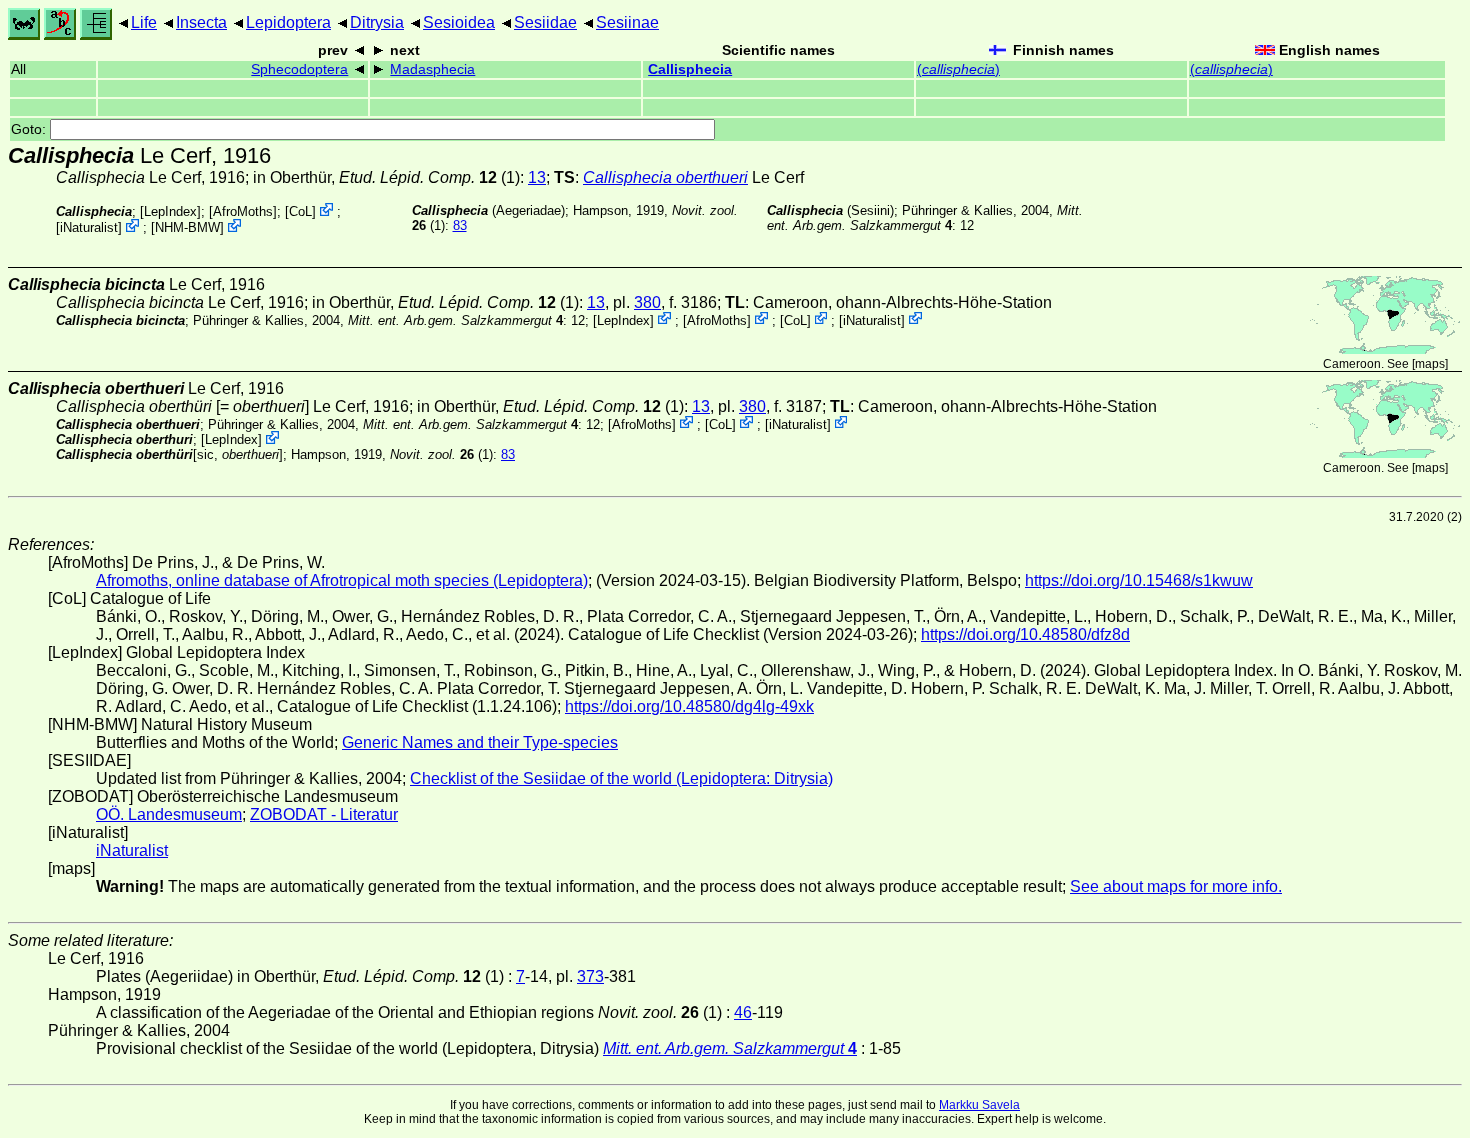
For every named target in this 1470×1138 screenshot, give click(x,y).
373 (590, 976)
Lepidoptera (288, 22)
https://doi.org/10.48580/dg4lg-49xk (689, 706)
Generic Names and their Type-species (480, 742)
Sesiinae (627, 22)
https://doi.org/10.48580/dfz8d (1025, 634)
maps (1430, 364)
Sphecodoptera (299, 69)
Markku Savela (979, 1105)
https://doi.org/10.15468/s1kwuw (1139, 580)
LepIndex (170, 211)
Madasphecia (432, 69)
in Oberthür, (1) (386, 177)
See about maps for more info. (1176, 886)
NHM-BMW (187, 227)
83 (460, 225)
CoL (300, 211)
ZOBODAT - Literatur (324, 814)
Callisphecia (690, 69)
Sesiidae (545, 22)
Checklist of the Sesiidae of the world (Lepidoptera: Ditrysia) (621, 778)
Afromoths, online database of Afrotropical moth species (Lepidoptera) (342, 580)
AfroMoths (243, 211)
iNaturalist (89, 227)
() (958, 69)
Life (144, 22)
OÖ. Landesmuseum (169, 814)
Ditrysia (377, 22)
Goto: (30, 129)
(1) (441, 454)
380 (647, 302)
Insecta (201, 22)
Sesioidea (459, 22)
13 (537, 177)
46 (743, 1012)
